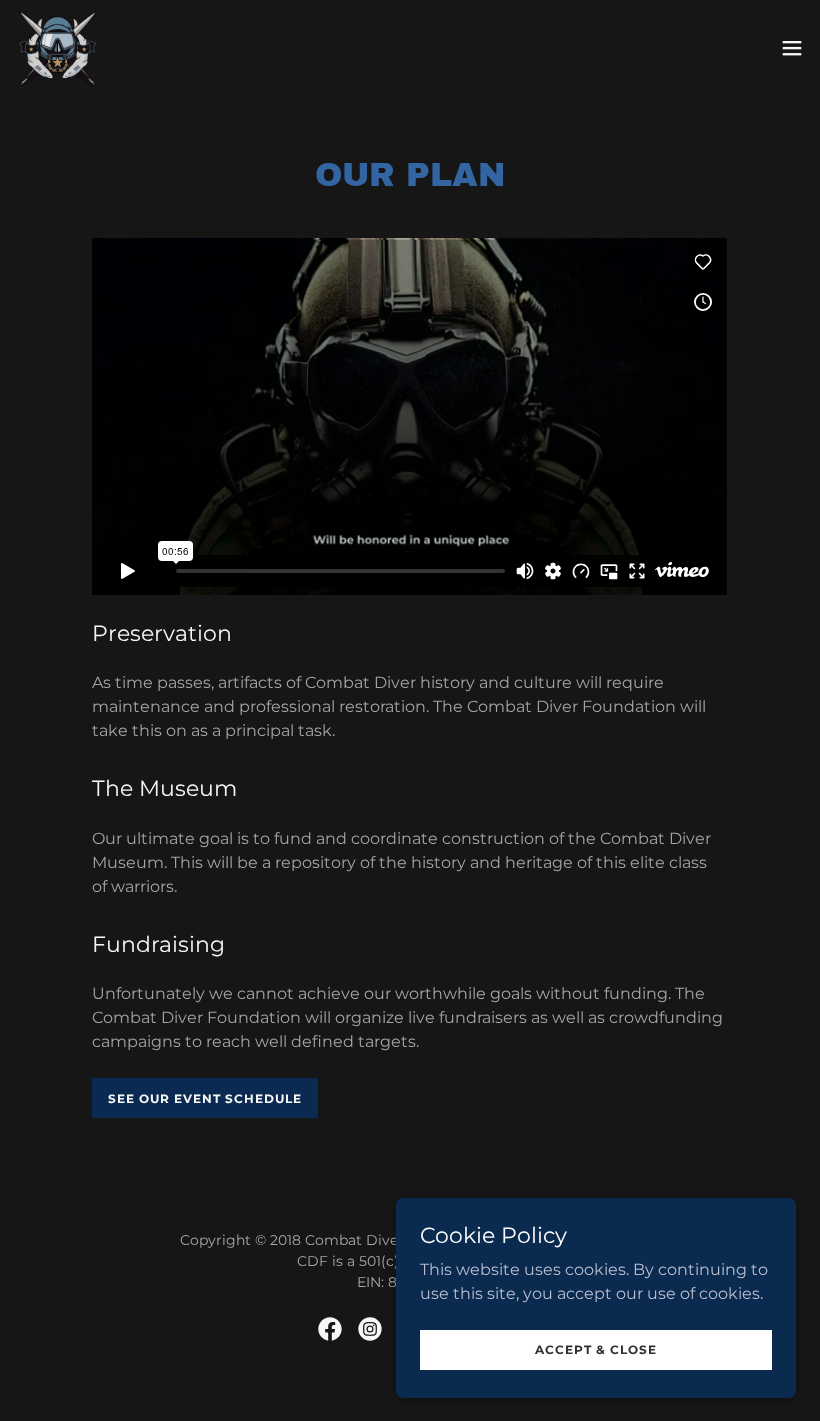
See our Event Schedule (205, 1098)
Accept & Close (596, 1349)
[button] (792, 48)
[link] (57, 48)
